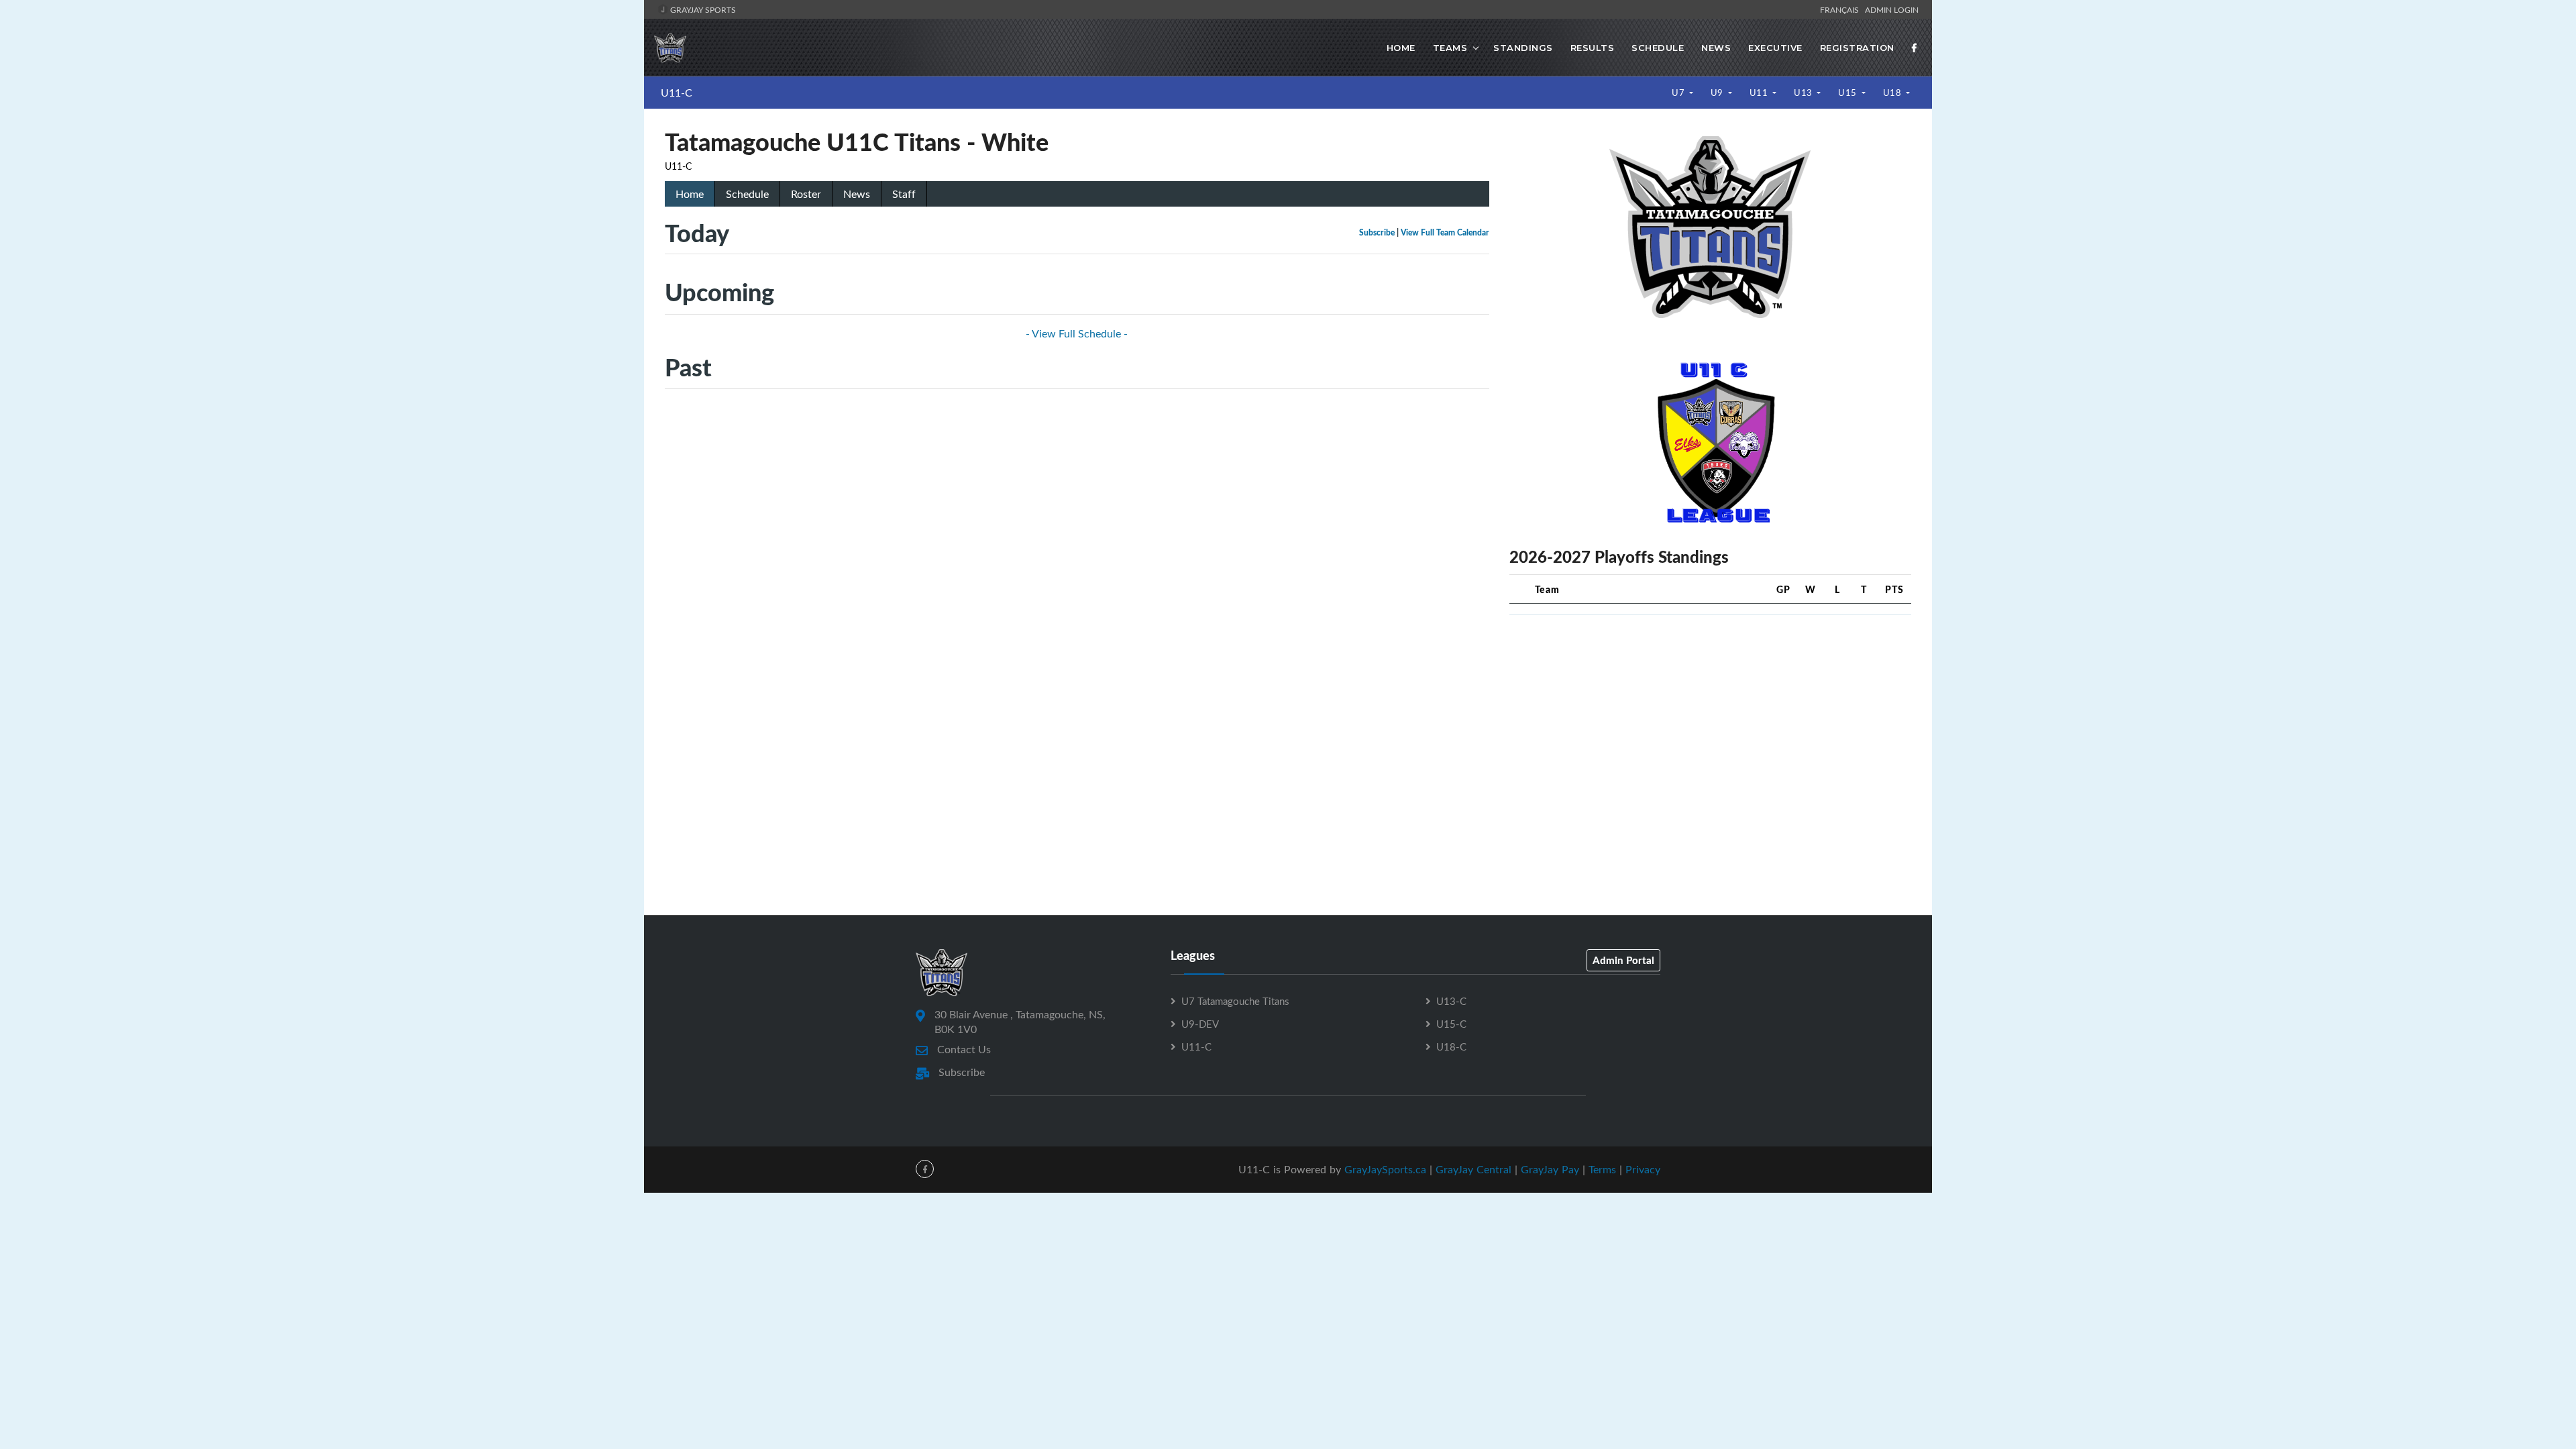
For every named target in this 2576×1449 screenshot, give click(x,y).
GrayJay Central (1473, 1169)
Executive (1775, 48)
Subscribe (1377, 232)
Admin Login (1892, 9)
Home (1401, 48)
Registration (1857, 48)
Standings (1523, 48)
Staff (904, 194)
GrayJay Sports (702, 9)
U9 (1718, 93)
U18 (1893, 93)
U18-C (1451, 1046)
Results (1593, 48)
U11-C (677, 93)
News (1716, 48)
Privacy (1643, 1169)
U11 (1760, 93)
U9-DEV (1200, 1024)
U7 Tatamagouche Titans (1235, 1001)
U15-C (1451, 1024)
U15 (1848, 93)
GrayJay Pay (1550, 1169)
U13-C (1451, 1001)
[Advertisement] (1710, 720)
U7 (1679, 93)
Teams (1450, 48)
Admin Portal (1623, 960)
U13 (1804, 93)
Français (1841, 9)
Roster (806, 194)
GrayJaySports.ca (1385, 1169)
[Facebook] (1915, 48)
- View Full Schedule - (1077, 333)
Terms (1602, 1169)
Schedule (1658, 48)
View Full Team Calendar (1445, 232)
